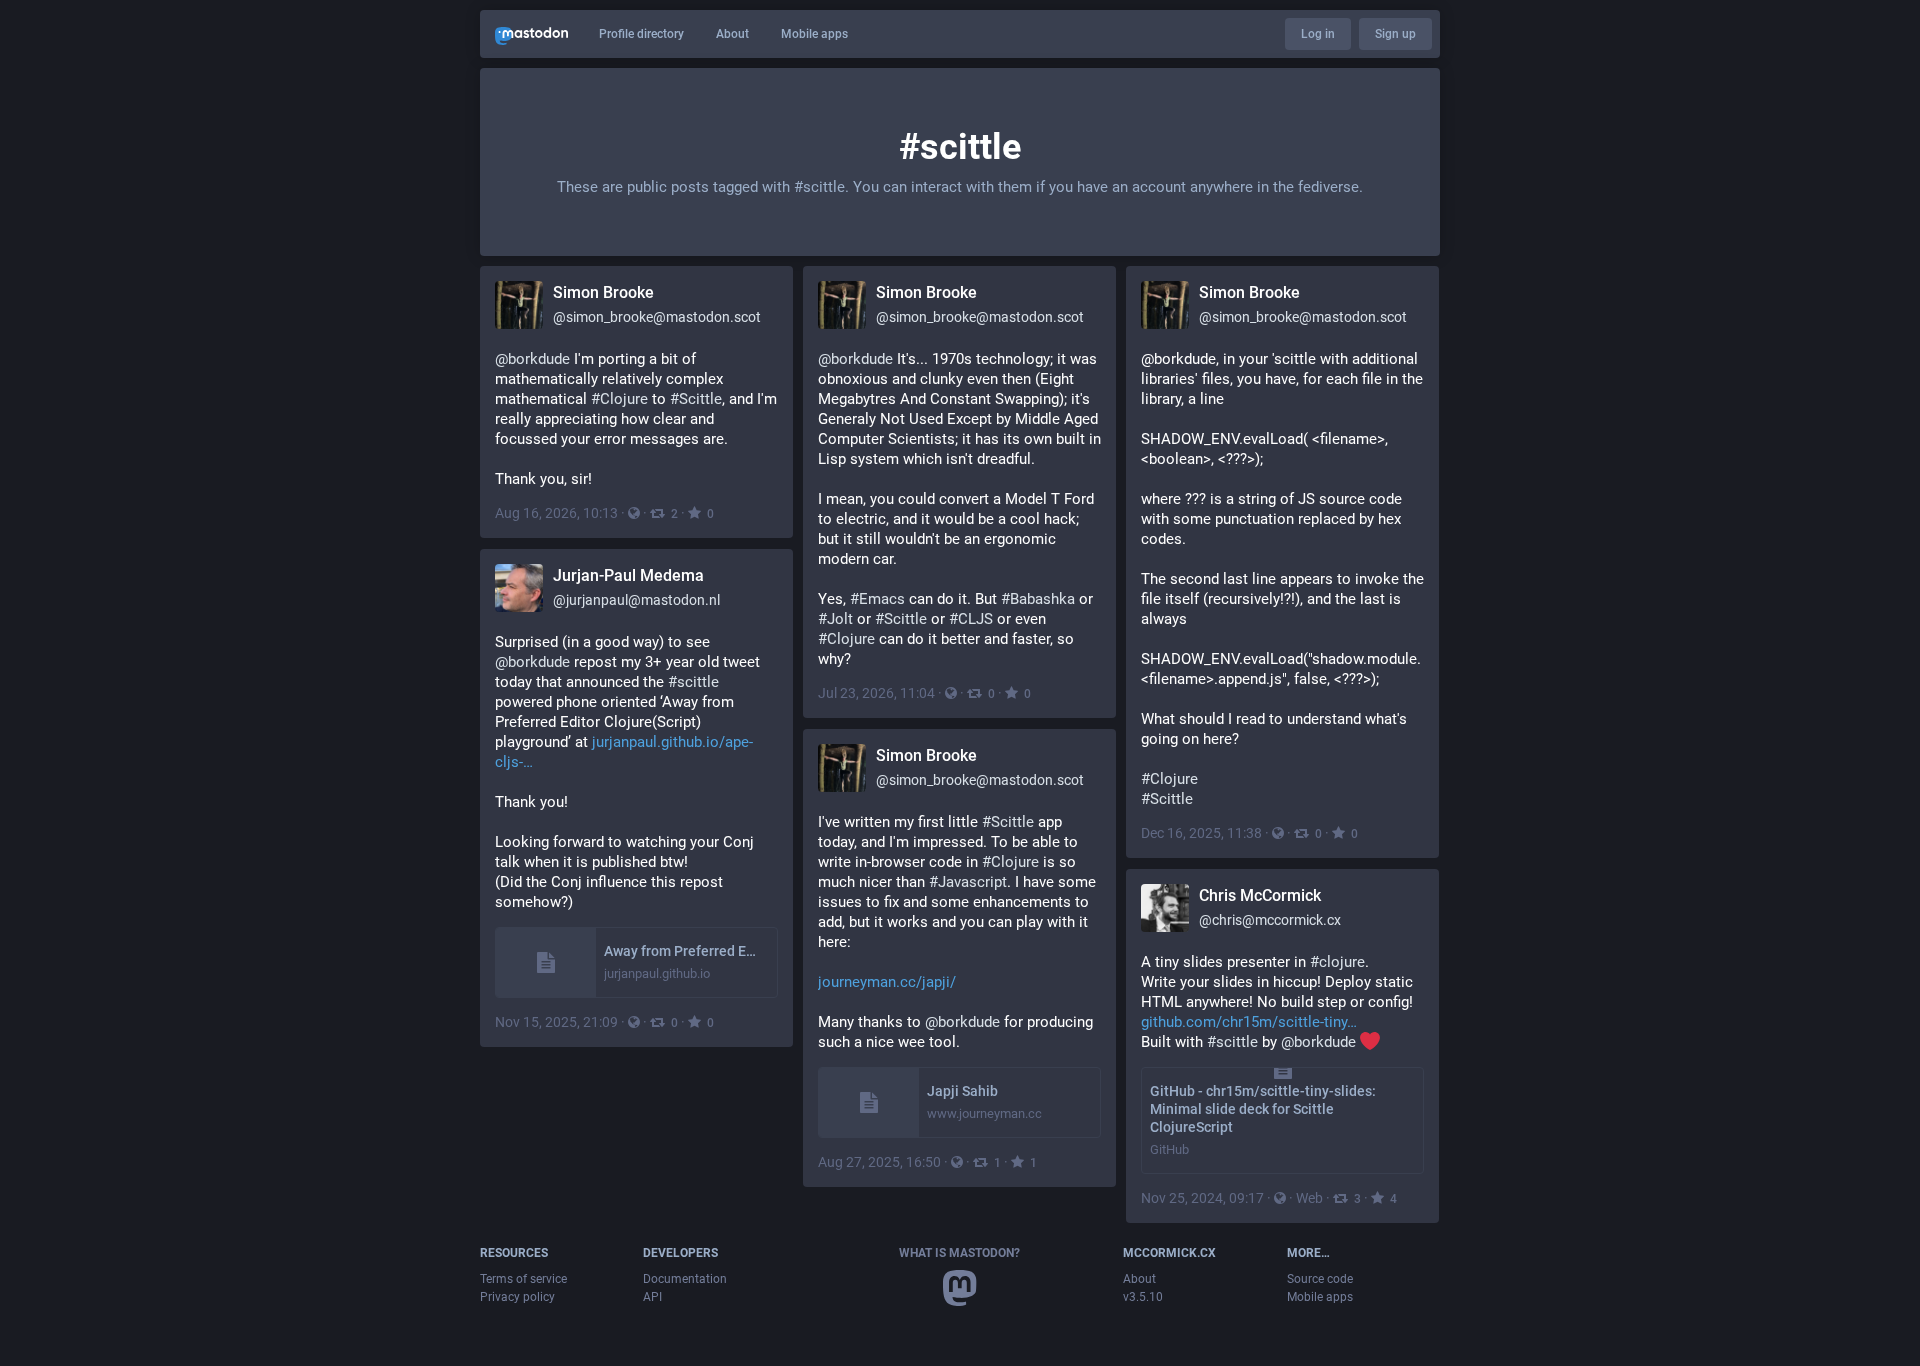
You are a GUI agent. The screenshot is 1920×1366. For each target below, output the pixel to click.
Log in (1318, 34)
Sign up (1395, 34)
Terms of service (523, 1279)
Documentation (685, 1279)
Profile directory (641, 34)
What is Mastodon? (959, 1253)
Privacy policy (517, 1297)
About (732, 34)
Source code (1320, 1279)
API (652, 1297)
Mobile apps (814, 34)
